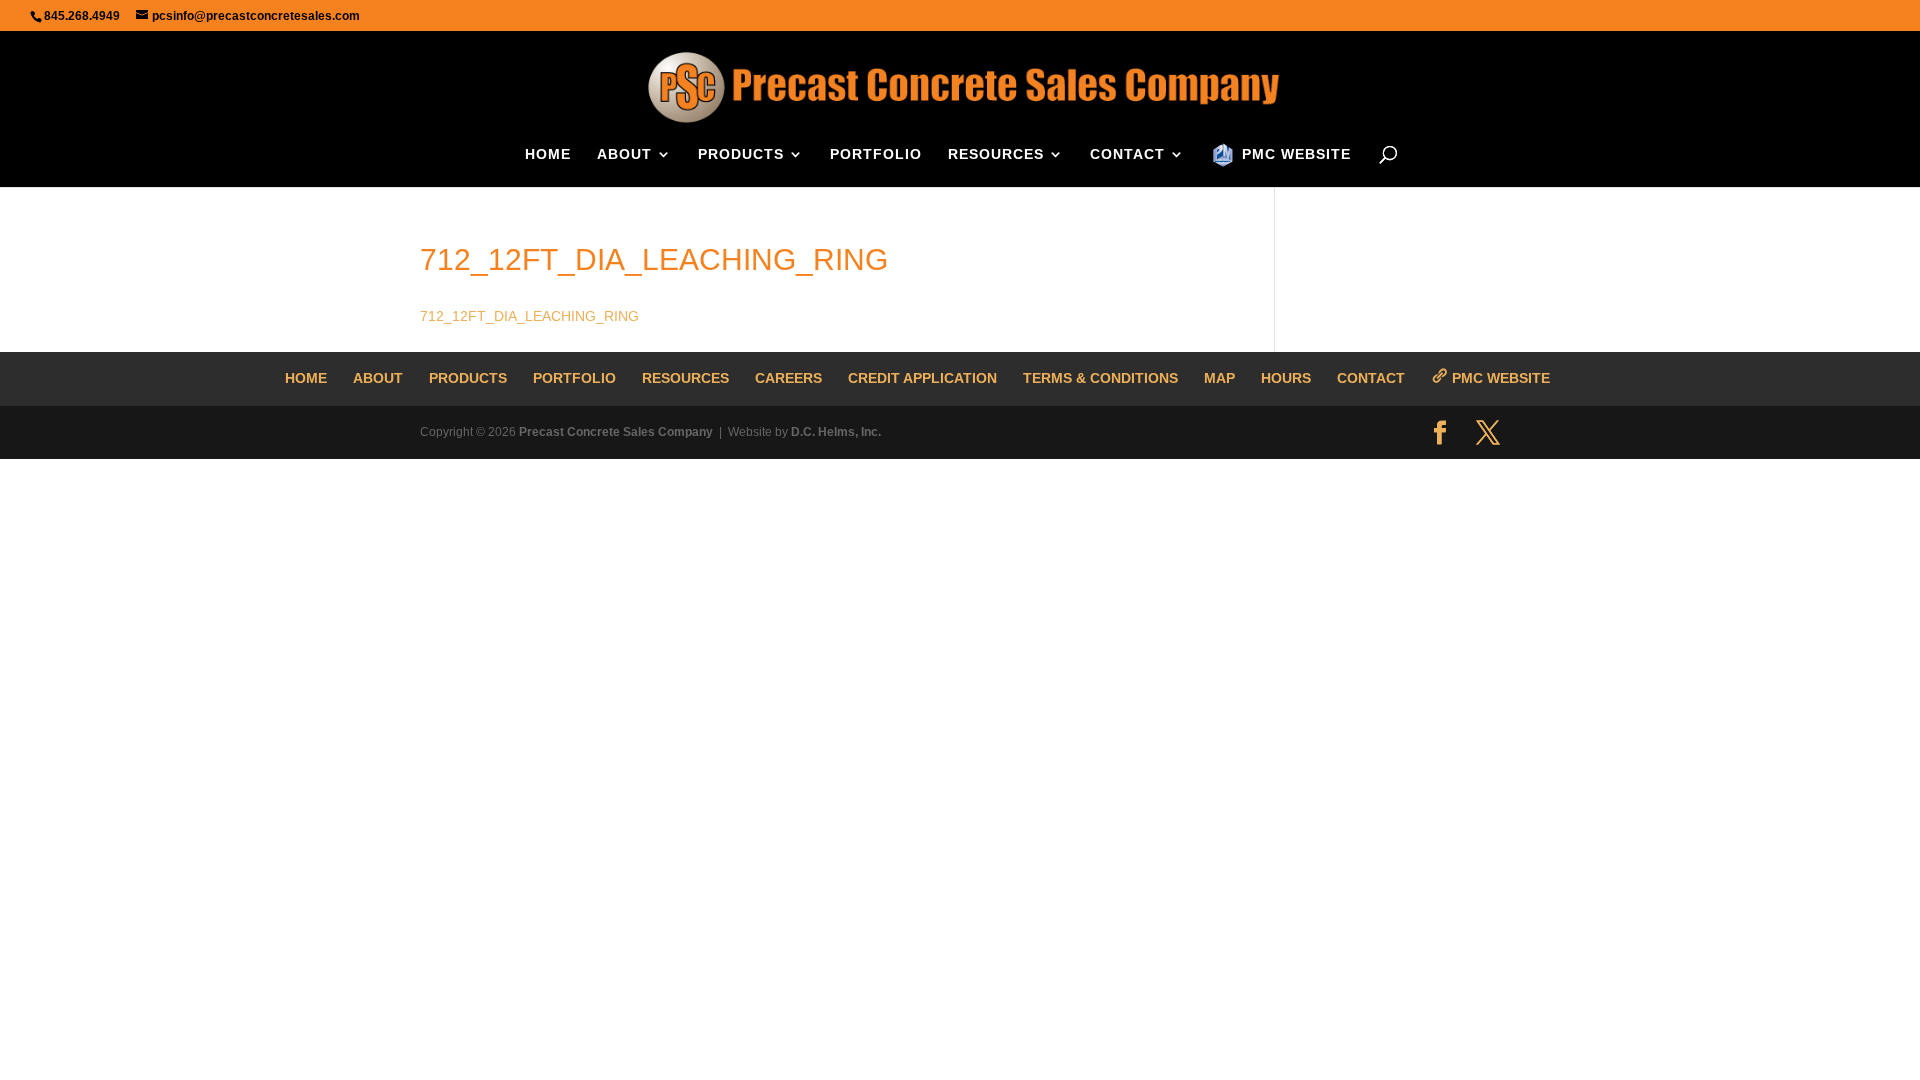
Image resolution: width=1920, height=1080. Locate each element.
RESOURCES (996, 154)
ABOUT (624, 154)
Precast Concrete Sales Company (616, 432)
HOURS (1286, 378)
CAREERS (788, 378)
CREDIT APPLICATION (922, 378)
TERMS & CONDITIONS (1100, 378)
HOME (548, 154)
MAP (1219, 378)
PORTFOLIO (876, 154)
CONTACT (1127, 154)
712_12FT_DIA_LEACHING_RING (529, 316)
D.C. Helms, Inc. (836, 432)
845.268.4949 (82, 16)
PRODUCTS (741, 154)
